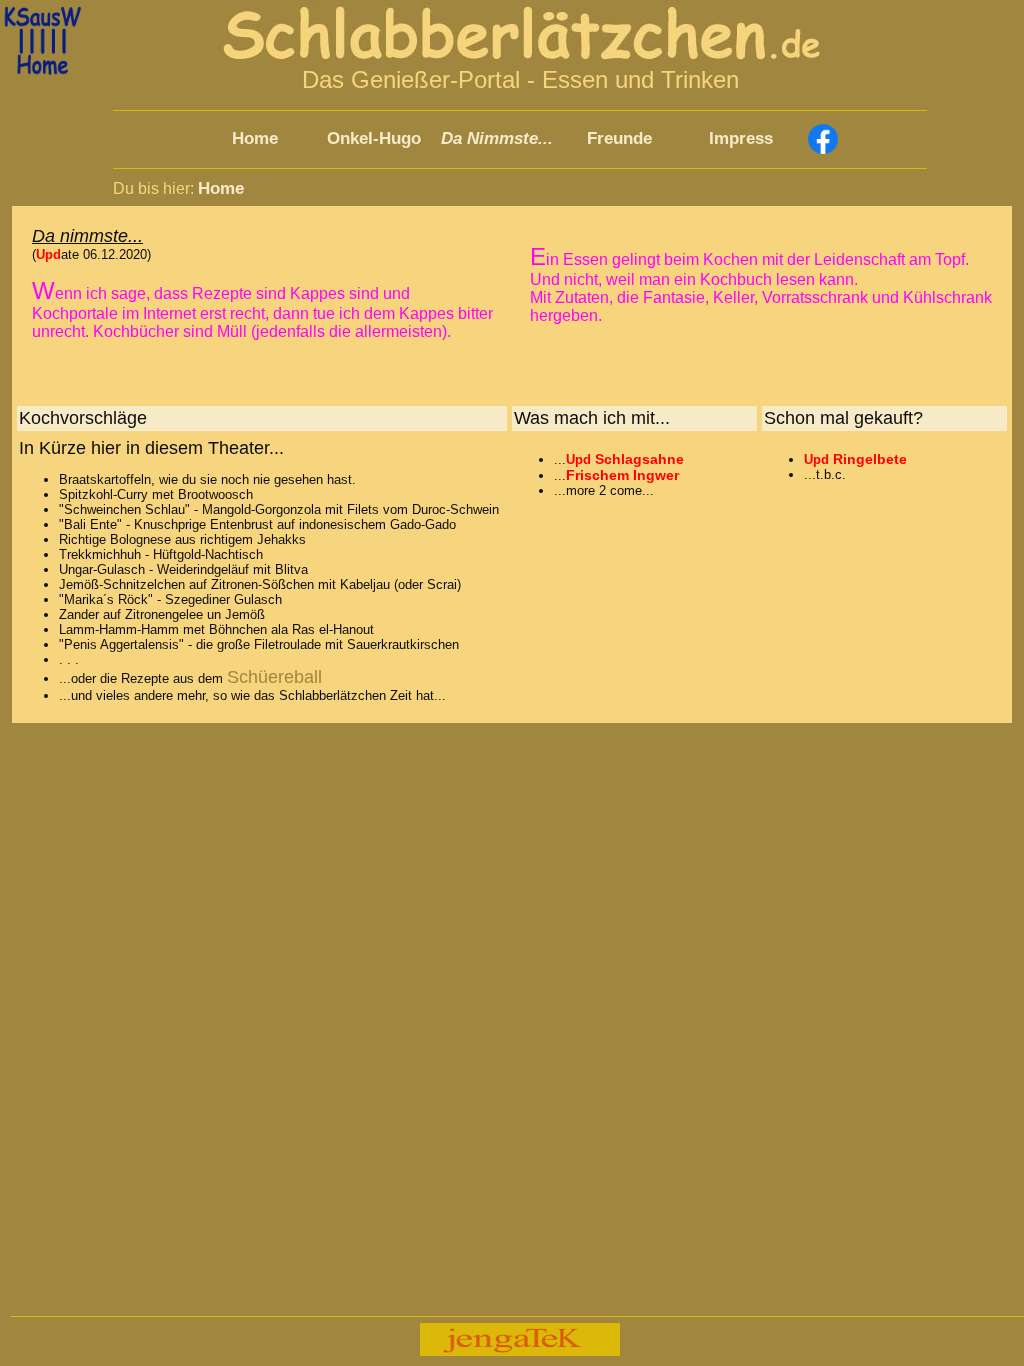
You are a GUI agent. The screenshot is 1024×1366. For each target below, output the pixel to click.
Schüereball (274, 677)
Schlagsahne (639, 459)
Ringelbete (870, 459)
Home (255, 138)
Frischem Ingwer (622, 475)
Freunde (619, 138)
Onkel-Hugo (374, 138)
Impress (741, 138)
